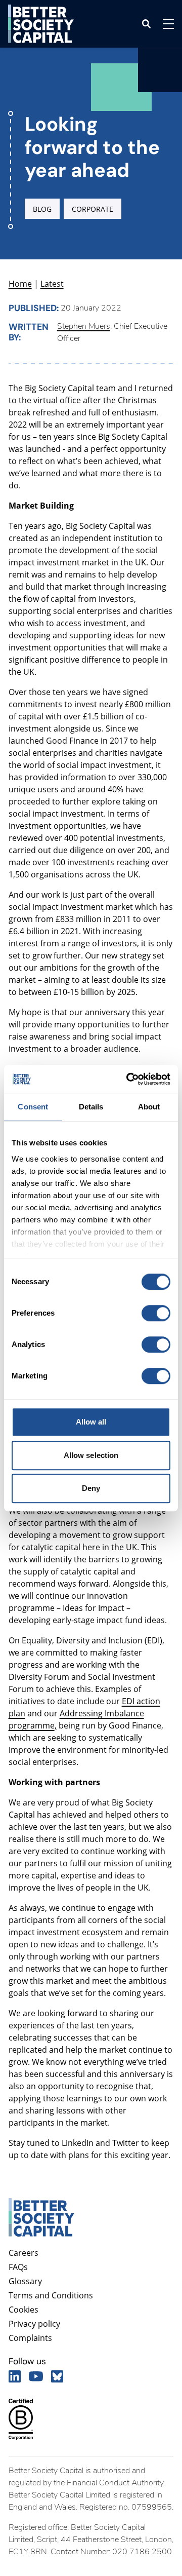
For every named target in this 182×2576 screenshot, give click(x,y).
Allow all (91, 1422)
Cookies (24, 2310)
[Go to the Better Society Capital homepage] (41, 24)
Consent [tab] (33, 1107)
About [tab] (149, 1107)
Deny (91, 1488)
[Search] (146, 24)
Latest (52, 284)
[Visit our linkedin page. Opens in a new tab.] (15, 2376)
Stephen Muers (84, 326)
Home (20, 284)
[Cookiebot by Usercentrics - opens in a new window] (128, 1079)
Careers (24, 2253)
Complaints (30, 2338)
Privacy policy (34, 2324)
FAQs (18, 2267)
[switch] (156, 1313)
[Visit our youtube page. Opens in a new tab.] (36, 2376)
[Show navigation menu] (168, 24)
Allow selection (91, 1455)
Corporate (93, 209)
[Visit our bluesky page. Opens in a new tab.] (57, 2376)
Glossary (25, 2281)
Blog (42, 209)
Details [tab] (91, 1107)
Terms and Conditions (51, 2295)
